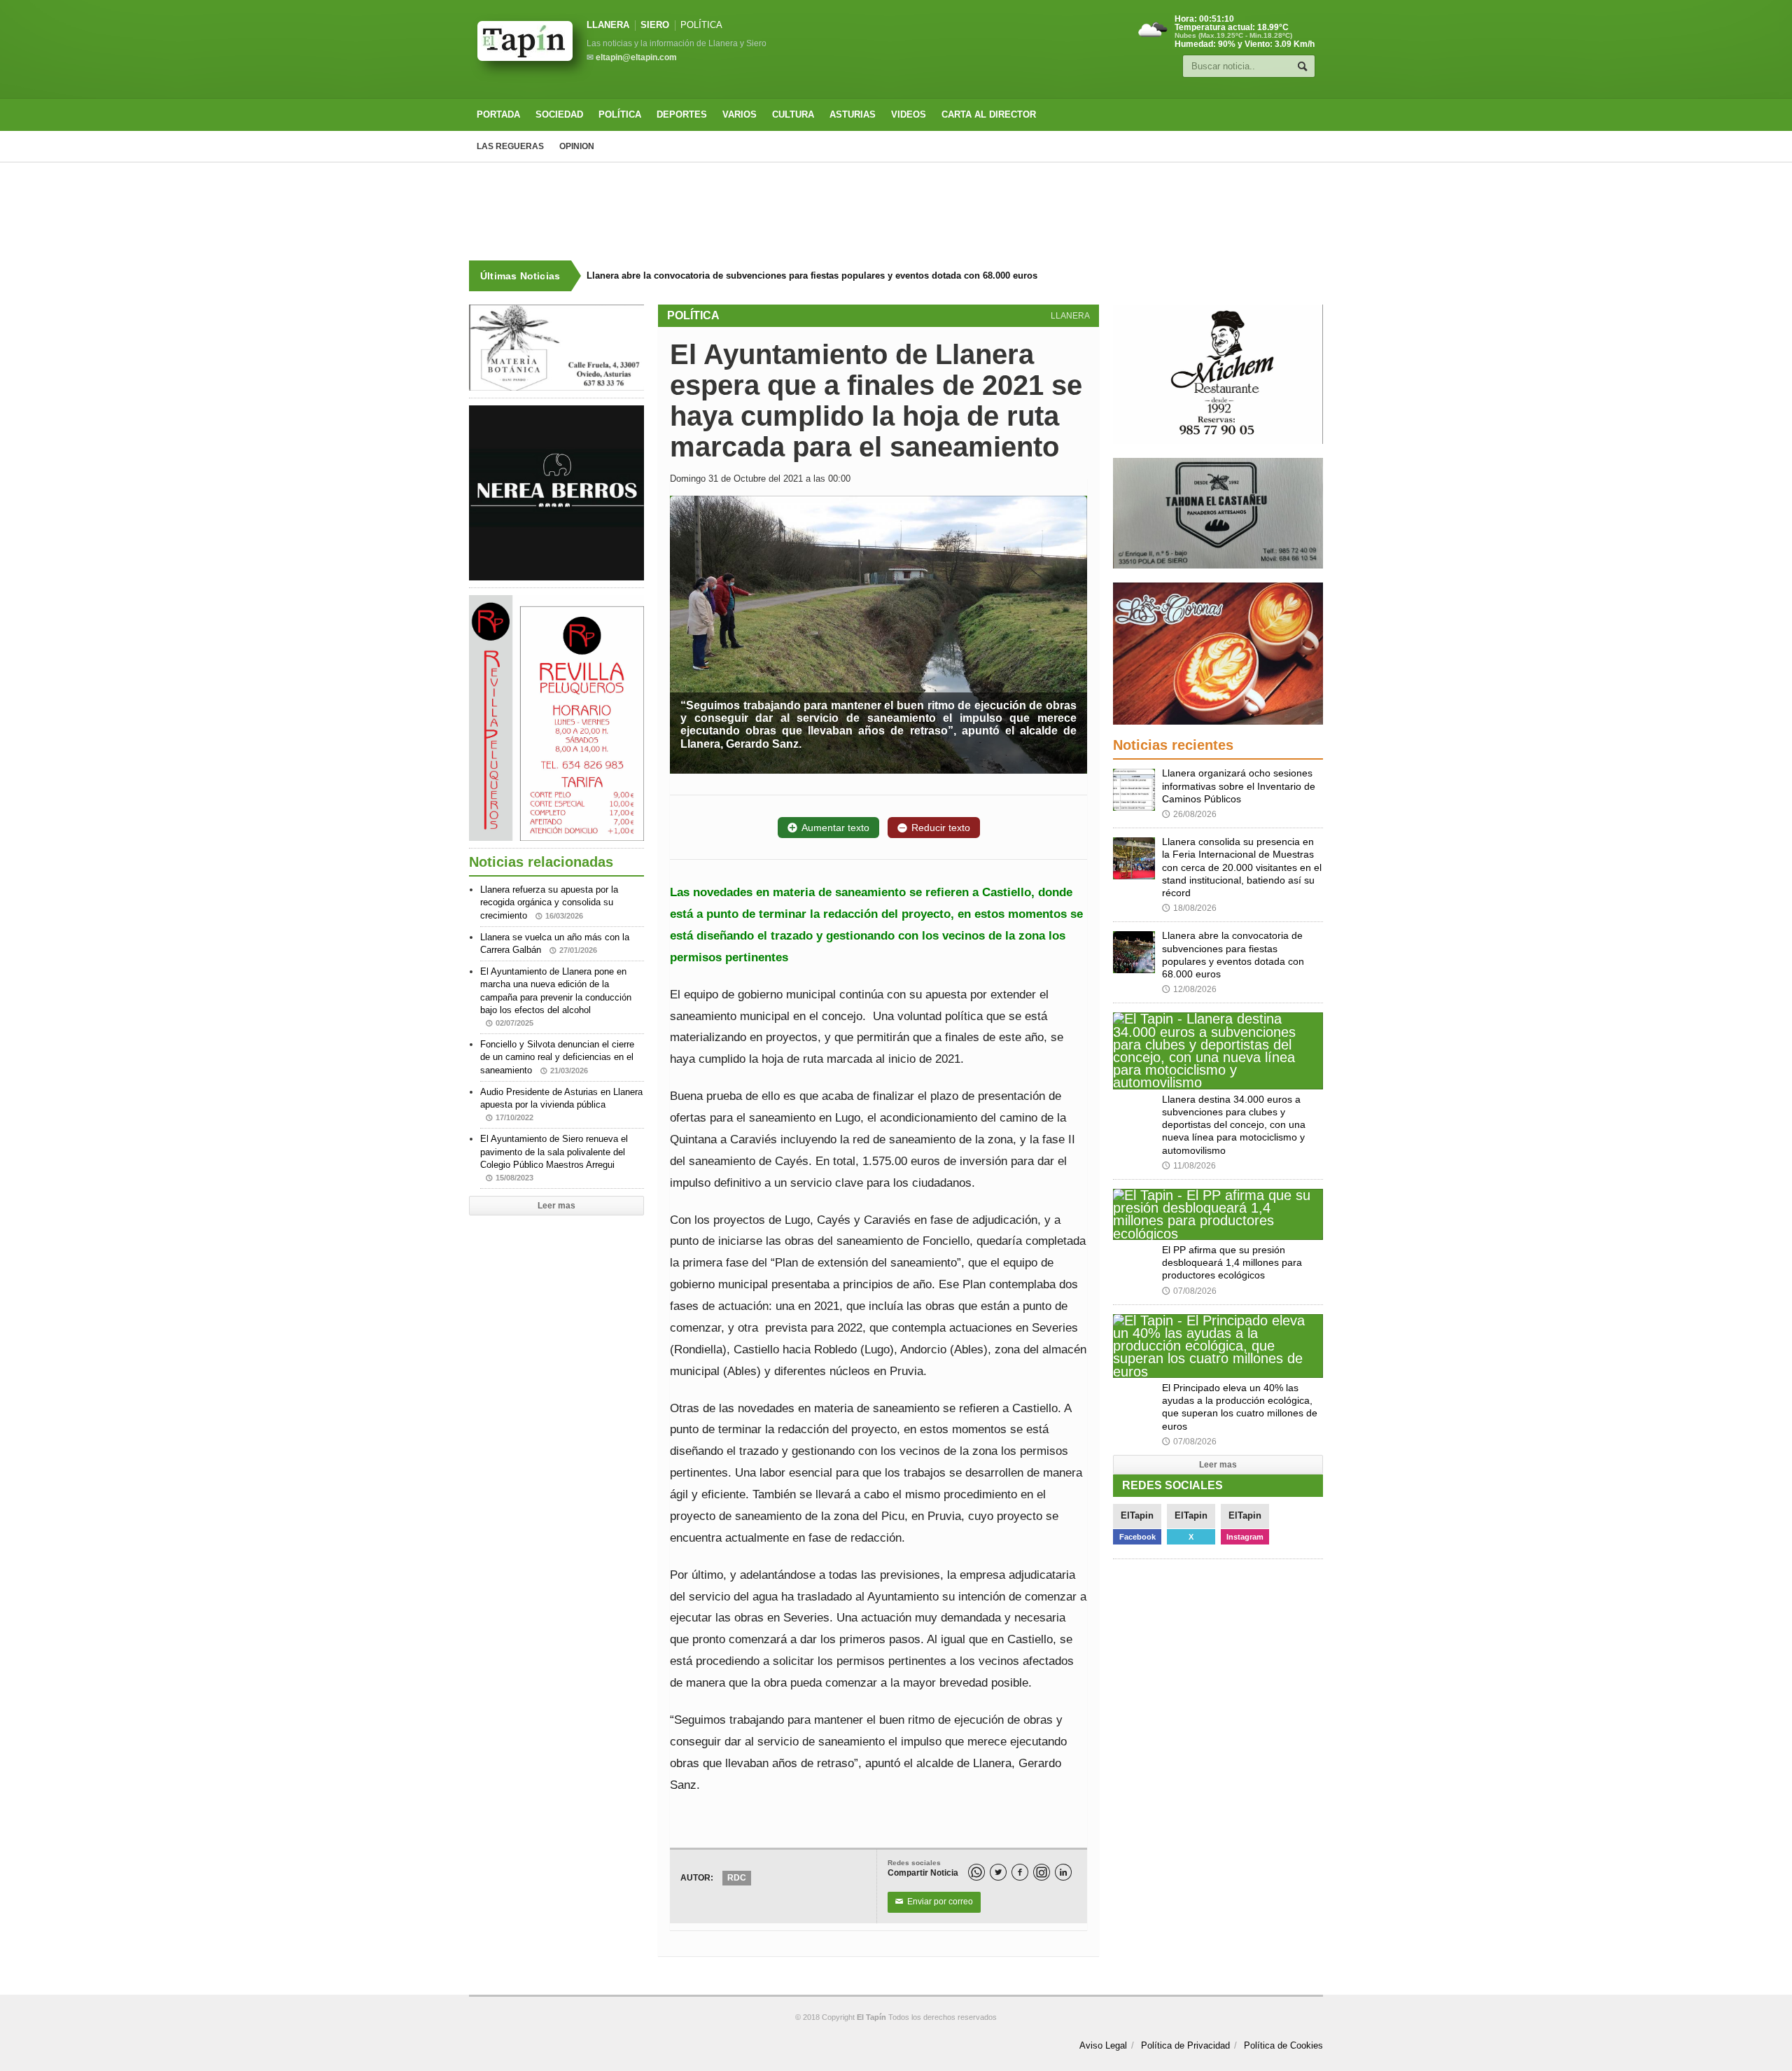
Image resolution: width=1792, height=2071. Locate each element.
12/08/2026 (1189, 989)
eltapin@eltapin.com (636, 57)
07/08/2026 (1189, 1291)
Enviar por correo (934, 1902)
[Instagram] (1042, 1872)
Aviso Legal (1103, 2045)
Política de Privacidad (1185, 2045)
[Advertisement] (896, 211)
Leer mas (556, 1206)
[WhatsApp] (976, 1872)
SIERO (655, 25)
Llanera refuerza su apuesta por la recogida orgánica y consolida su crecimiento (549, 902)
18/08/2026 (1189, 908)
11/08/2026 (1189, 1166)
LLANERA (608, 25)
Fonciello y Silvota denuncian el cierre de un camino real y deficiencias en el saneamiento (557, 1057)
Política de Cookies (1283, 2045)
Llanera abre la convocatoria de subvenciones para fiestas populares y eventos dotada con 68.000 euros (801, 276)
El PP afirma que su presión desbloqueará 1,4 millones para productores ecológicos (1232, 1262)
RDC (737, 1878)
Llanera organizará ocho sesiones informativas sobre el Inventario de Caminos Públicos (1239, 786)
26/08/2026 (1189, 814)
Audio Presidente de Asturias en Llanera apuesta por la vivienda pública (561, 1104)
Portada (498, 114)
